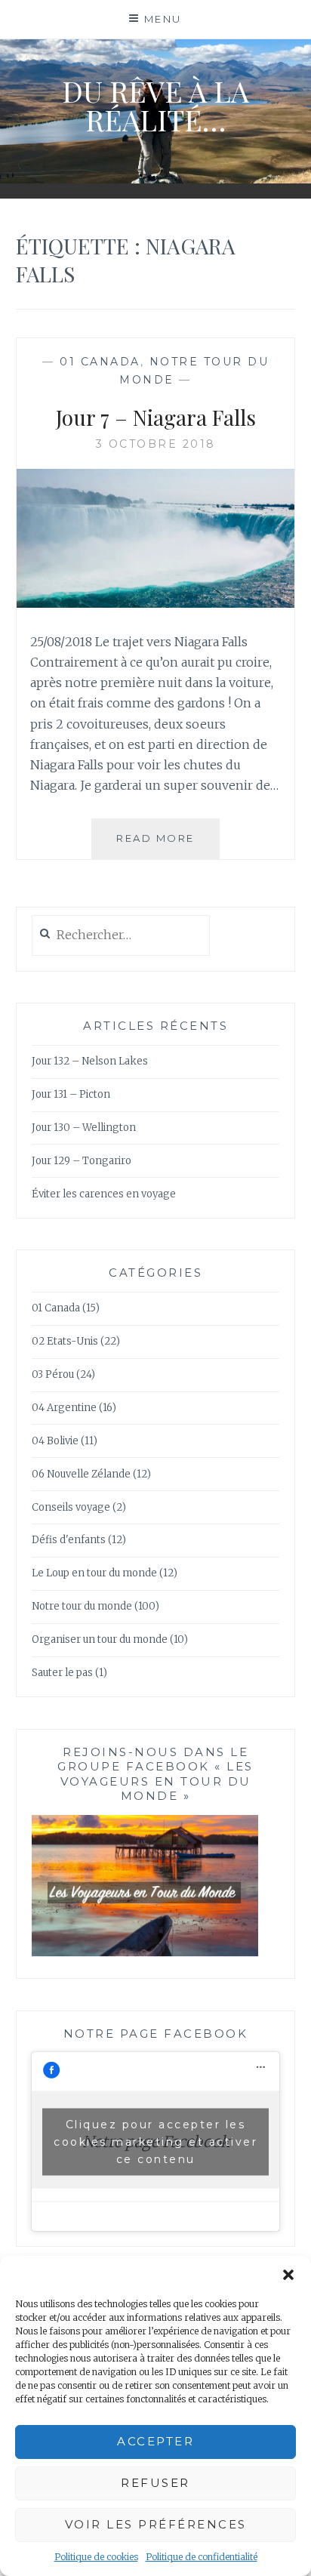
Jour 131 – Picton (71, 1094)
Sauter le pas (62, 1673)
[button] (288, 2275)
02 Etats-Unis (65, 1341)
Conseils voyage (71, 1507)
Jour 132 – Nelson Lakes (90, 1061)
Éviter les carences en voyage (104, 1194)
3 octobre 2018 (156, 444)
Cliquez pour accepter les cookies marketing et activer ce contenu (155, 2141)
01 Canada (100, 362)
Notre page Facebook (156, 2034)
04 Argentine (64, 1408)
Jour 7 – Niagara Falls (156, 417)
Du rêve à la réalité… (155, 105)
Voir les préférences (156, 2524)
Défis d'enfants (69, 1540)
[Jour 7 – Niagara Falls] (156, 603)
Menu (163, 19)
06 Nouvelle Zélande (81, 1474)
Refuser (155, 2483)
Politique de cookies (96, 2557)
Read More (168, 845)
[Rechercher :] (121, 936)
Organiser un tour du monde (100, 1639)
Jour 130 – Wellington (84, 1128)
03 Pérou (53, 1374)
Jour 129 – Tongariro (82, 1161)
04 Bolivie (55, 1441)
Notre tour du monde (82, 1606)
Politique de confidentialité (202, 2557)
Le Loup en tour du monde (94, 1573)
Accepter (155, 2441)
